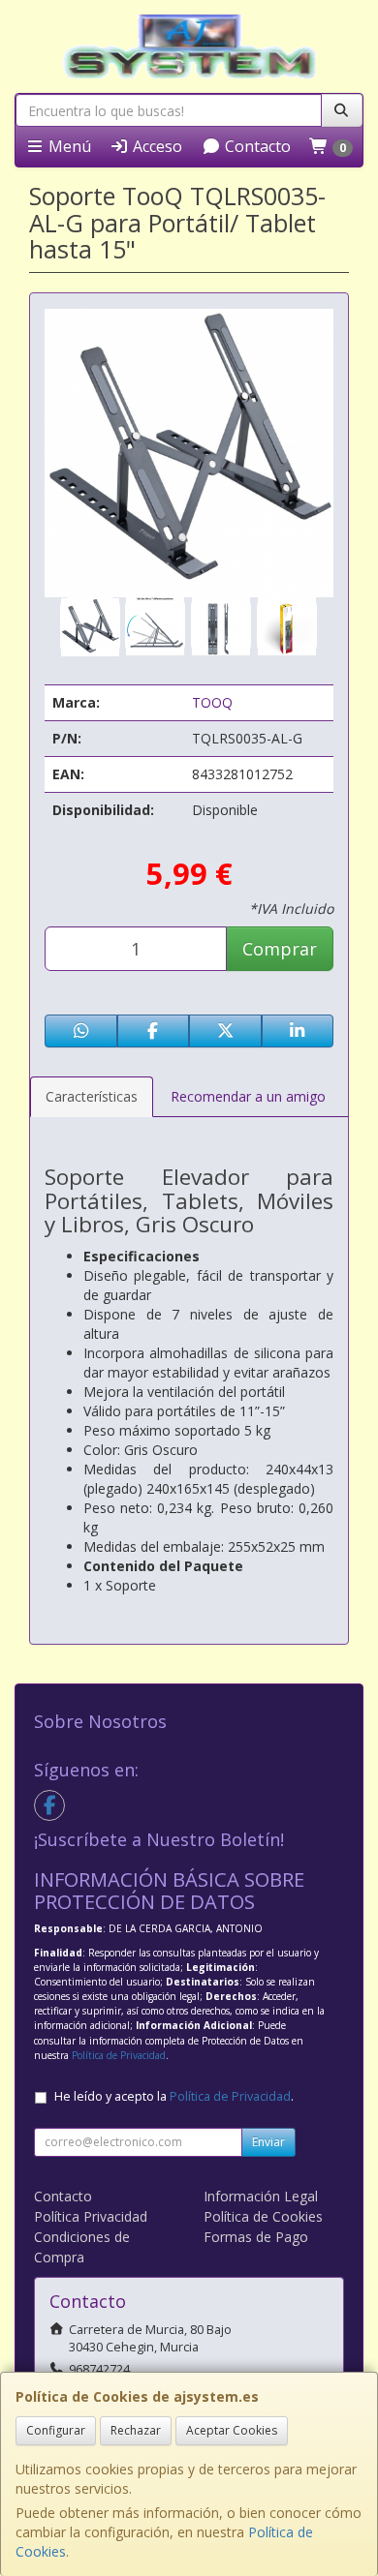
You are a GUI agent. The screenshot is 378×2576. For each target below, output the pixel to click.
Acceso (156, 146)
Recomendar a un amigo (248, 1096)
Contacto (256, 146)
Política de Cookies (263, 2216)
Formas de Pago (256, 2237)
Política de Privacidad (119, 2055)
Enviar (268, 2142)
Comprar (280, 949)
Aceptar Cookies (232, 2430)
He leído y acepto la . (174, 2096)
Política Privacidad (91, 2216)
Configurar (56, 2430)
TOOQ (212, 702)
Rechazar (136, 2430)
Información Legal (261, 2196)
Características (92, 1096)
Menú (68, 146)
